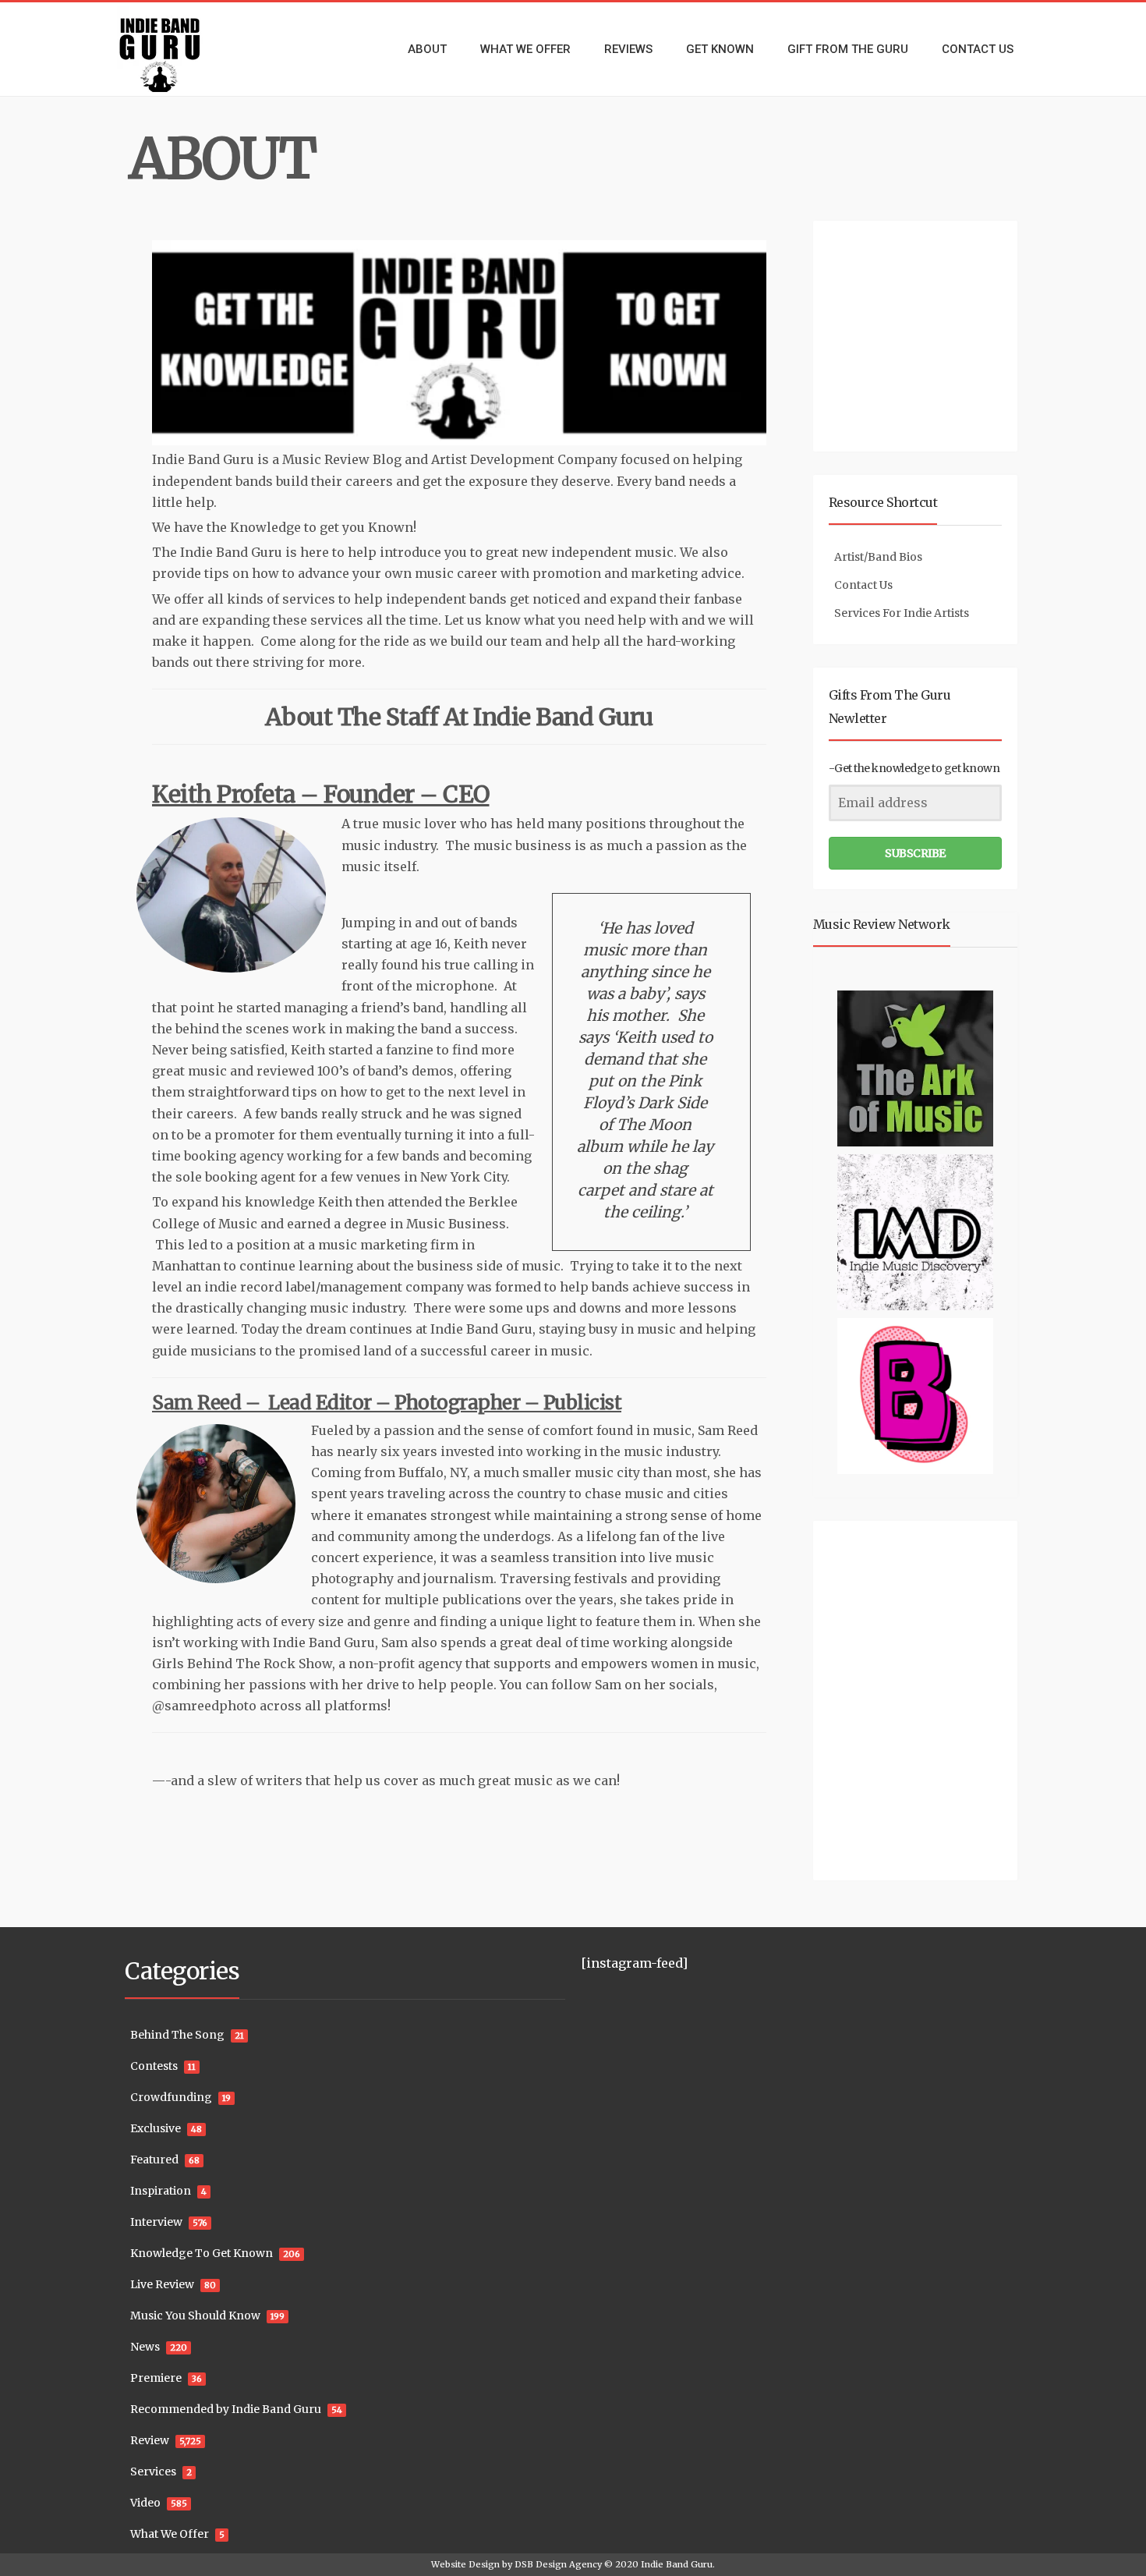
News (145, 2347)
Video (145, 2503)
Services (153, 2471)
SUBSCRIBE (915, 853)
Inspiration (161, 2191)
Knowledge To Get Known (202, 2253)
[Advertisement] (918, 334)
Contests (154, 2066)
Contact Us (863, 585)
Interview (156, 2222)
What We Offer (170, 2534)
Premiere (156, 2378)
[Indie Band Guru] (183, 49)
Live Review (162, 2284)
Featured (154, 2160)
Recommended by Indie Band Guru (226, 2409)
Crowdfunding (171, 2097)
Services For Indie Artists (902, 613)
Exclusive (156, 2128)
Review (150, 2440)
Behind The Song (177, 2035)
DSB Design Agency (558, 2564)
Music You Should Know (195, 2316)
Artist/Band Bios (878, 557)
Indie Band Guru (677, 2564)
